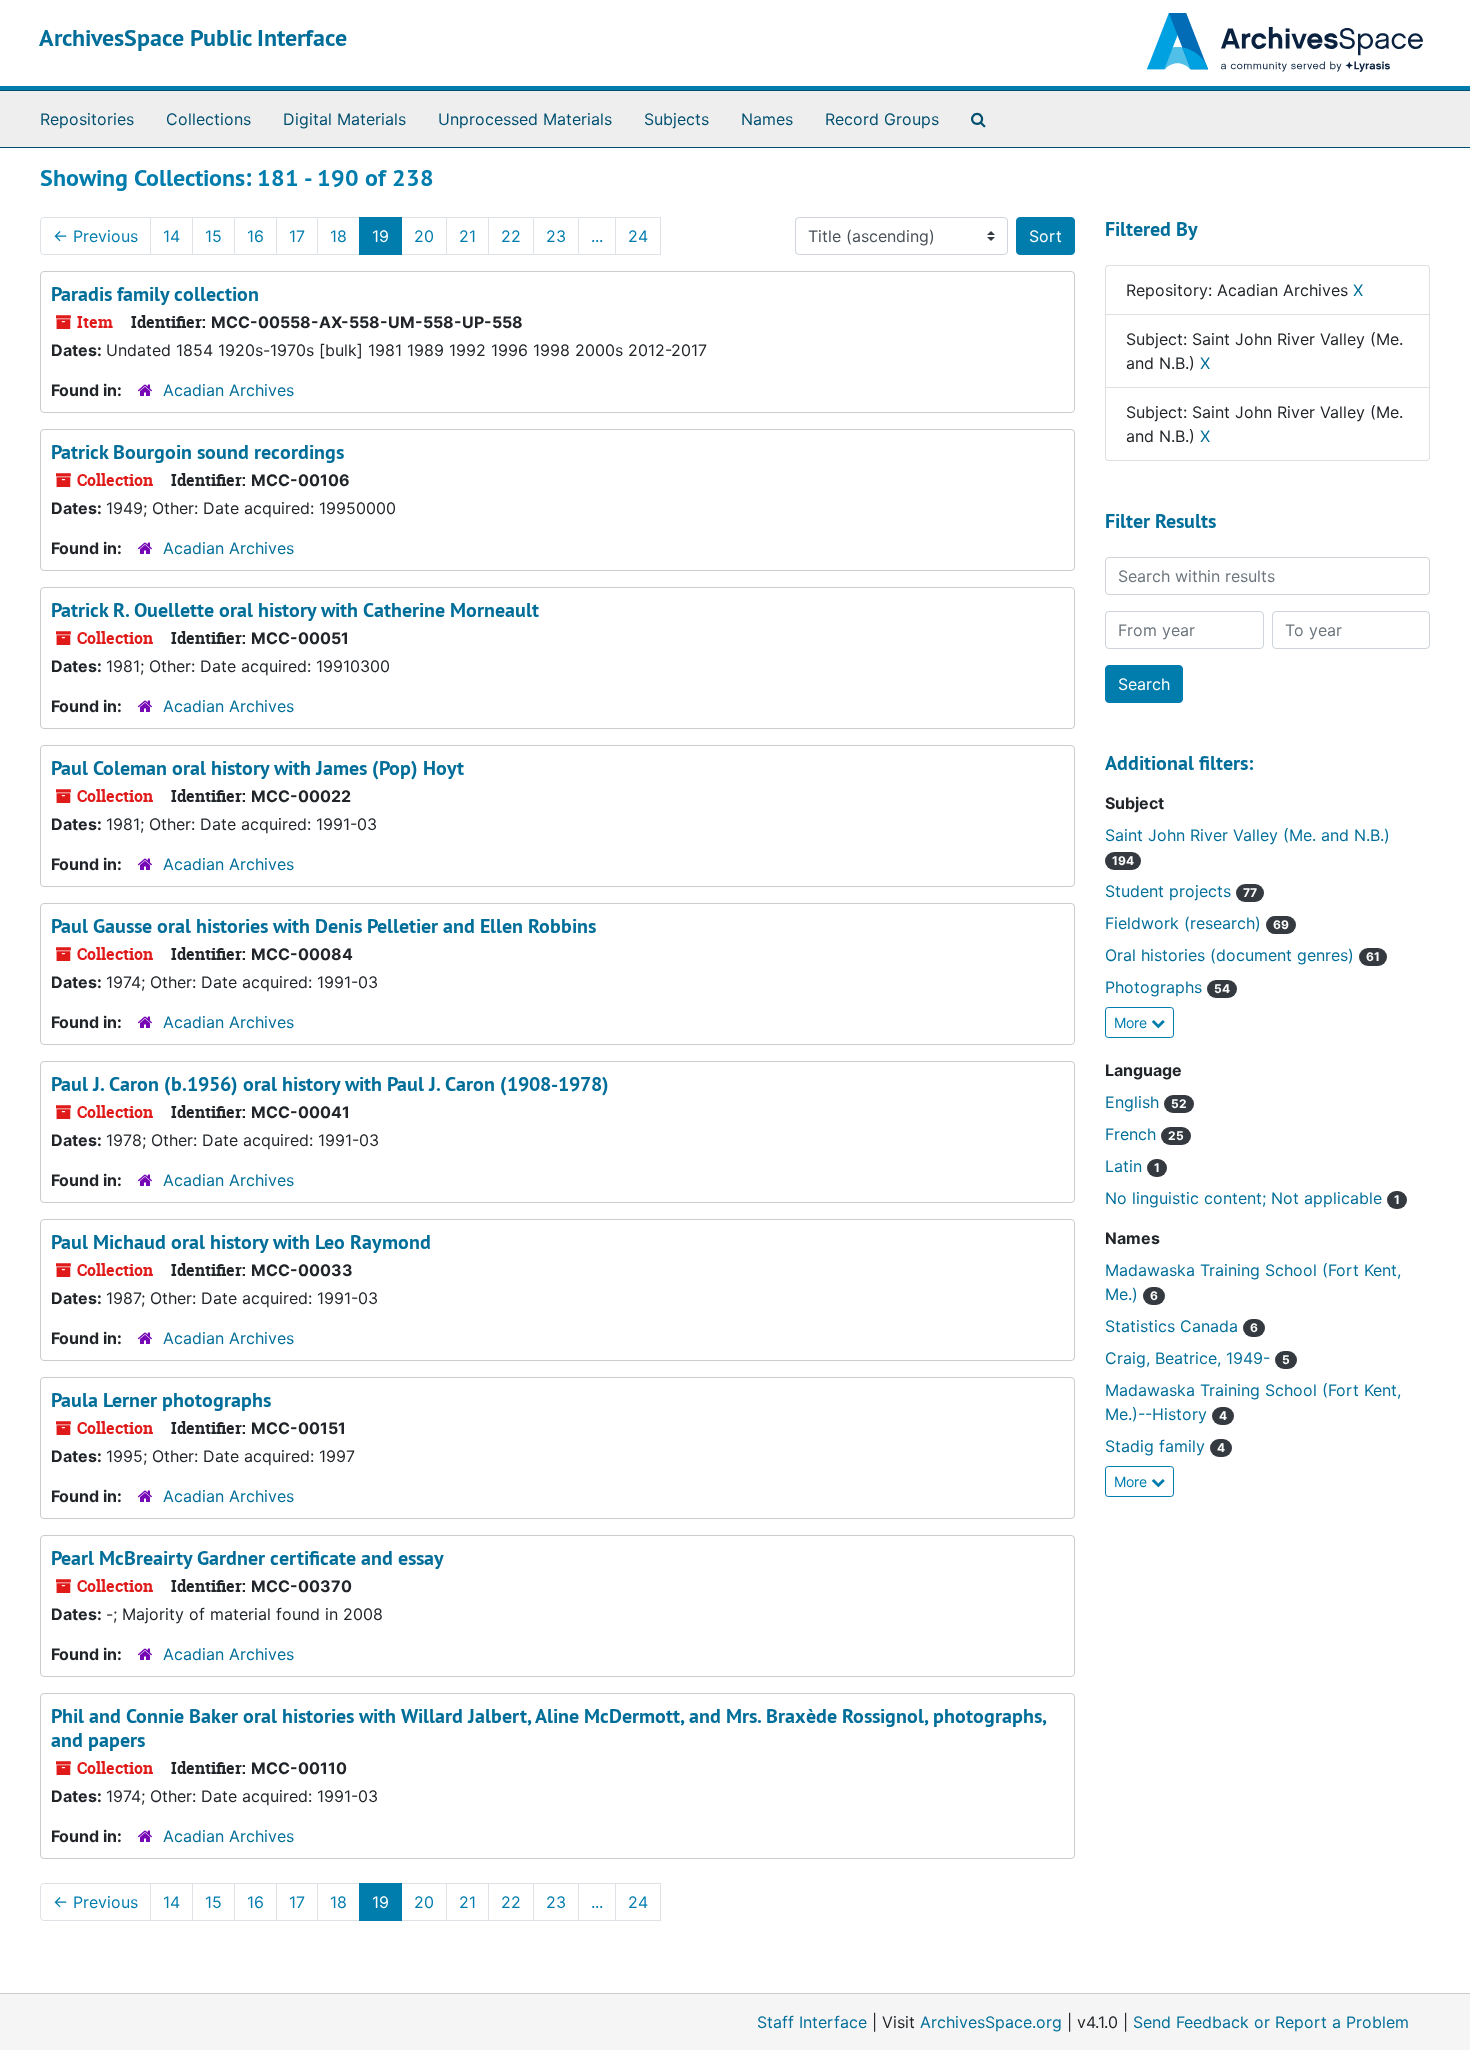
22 (511, 236)
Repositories (87, 119)
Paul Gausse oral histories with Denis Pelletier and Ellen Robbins (323, 926)
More (1132, 1022)
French (1133, 1134)
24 (638, 236)
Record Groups (882, 119)
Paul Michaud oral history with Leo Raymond (241, 1242)
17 (297, 236)
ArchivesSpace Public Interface (193, 37)
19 (380, 236)
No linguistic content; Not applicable (1246, 1198)
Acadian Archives (228, 390)
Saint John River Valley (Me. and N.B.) (1247, 835)
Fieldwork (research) (1185, 923)
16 (255, 236)
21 (467, 236)
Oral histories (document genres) (1232, 955)
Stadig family (1157, 1446)
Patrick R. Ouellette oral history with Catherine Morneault (295, 610)
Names (767, 119)
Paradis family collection (155, 294)
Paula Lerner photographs (161, 1400)
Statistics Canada (1174, 1326)
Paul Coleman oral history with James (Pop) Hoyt (257, 768)
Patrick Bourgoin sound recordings (197, 452)
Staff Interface (812, 2022)
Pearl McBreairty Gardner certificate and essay (247, 1558)
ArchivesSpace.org (991, 2022)
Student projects (1170, 891)
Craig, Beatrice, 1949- (1190, 1358)
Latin (1126, 1166)
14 (171, 236)
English (1134, 1102)
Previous (95, 236)
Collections (208, 119)
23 (556, 236)
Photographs (1156, 987)
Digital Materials (344, 119)
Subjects (676, 119)
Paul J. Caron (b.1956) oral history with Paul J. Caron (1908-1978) (330, 1084)
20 (424, 236)
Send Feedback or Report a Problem (1271, 2022)
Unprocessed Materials (525, 119)
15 (213, 236)
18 (338, 236)
